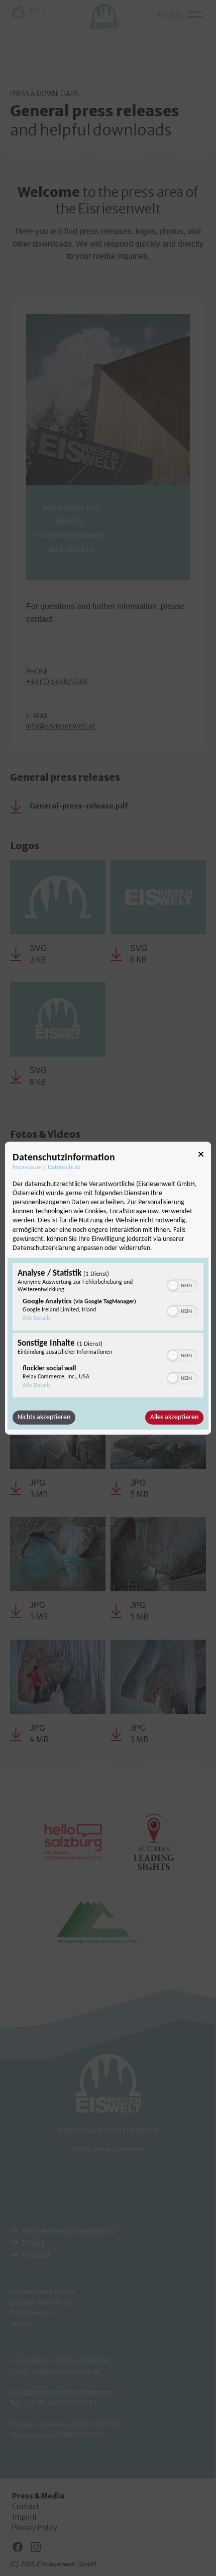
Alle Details (37, 1318)
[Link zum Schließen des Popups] (201, 1156)
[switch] (182, 1285)
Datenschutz (64, 1167)
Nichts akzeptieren (44, 1417)
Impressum (27, 1167)
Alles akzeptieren (174, 1417)
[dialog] (108, 1288)
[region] (108, 1332)
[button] (173, 1286)
